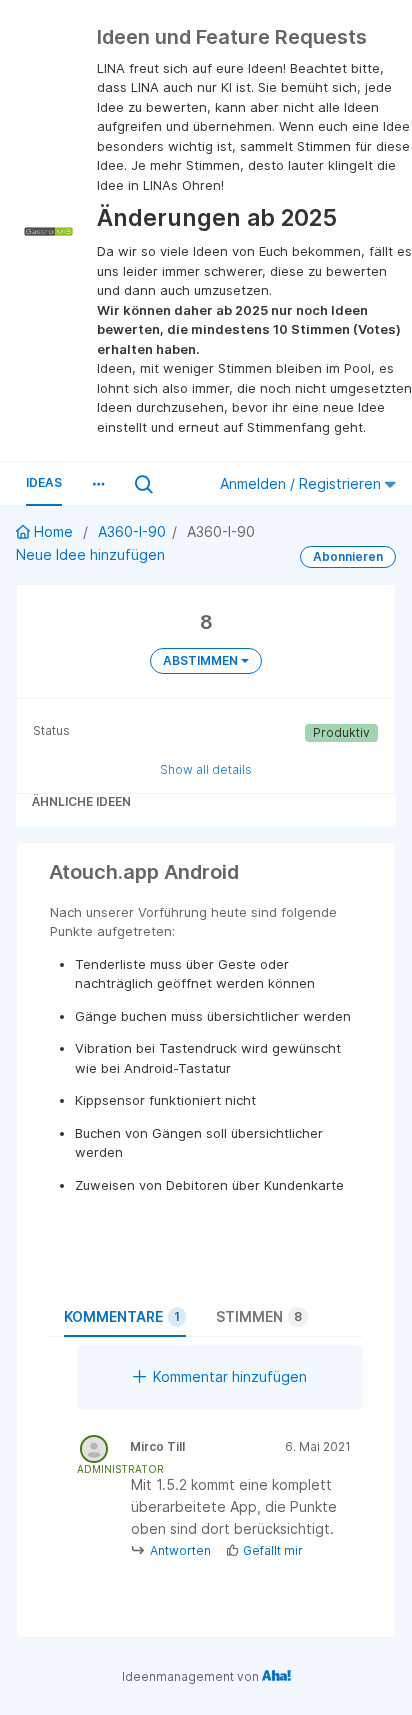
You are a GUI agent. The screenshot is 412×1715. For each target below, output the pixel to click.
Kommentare (122, 1316)
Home (53, 531)
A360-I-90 (132, 531)
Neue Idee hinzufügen (90, 554)
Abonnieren (348, 556)
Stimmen (259, 1316)
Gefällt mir (273, 1550)
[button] (98, 484)
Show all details (206, 769)
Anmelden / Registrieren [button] (302, 483)
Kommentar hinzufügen (230, 1376)
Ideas (44, 482)
